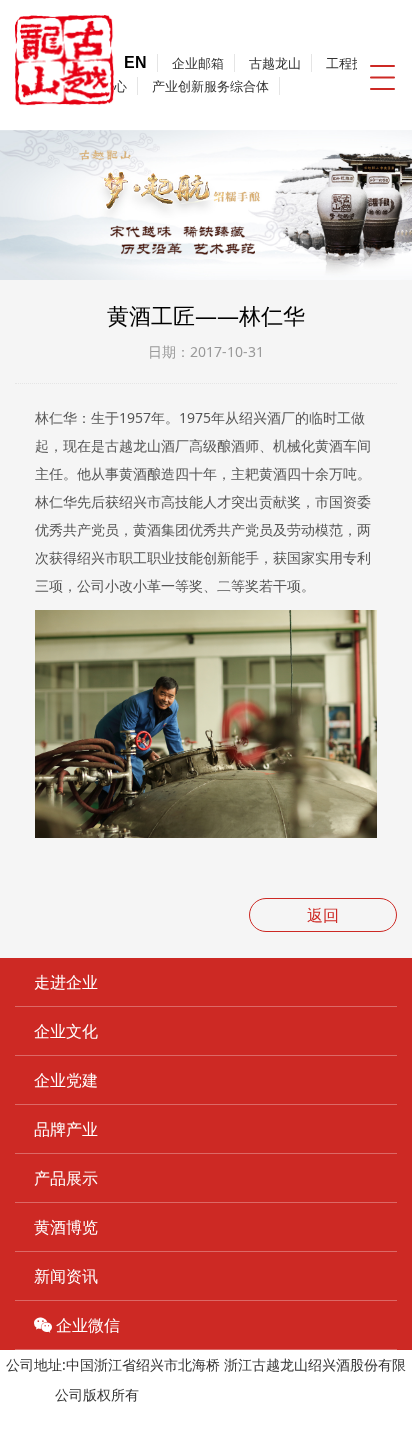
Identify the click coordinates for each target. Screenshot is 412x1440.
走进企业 (66, 982)
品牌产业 (66, 1129)
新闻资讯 (66, 1276)
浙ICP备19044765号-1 (213, 1394)
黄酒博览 (66, 1227)
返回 (323, 915)
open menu (382, 77)
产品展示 (66, 1178)
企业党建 (66, 1080)
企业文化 (66, 1031)
